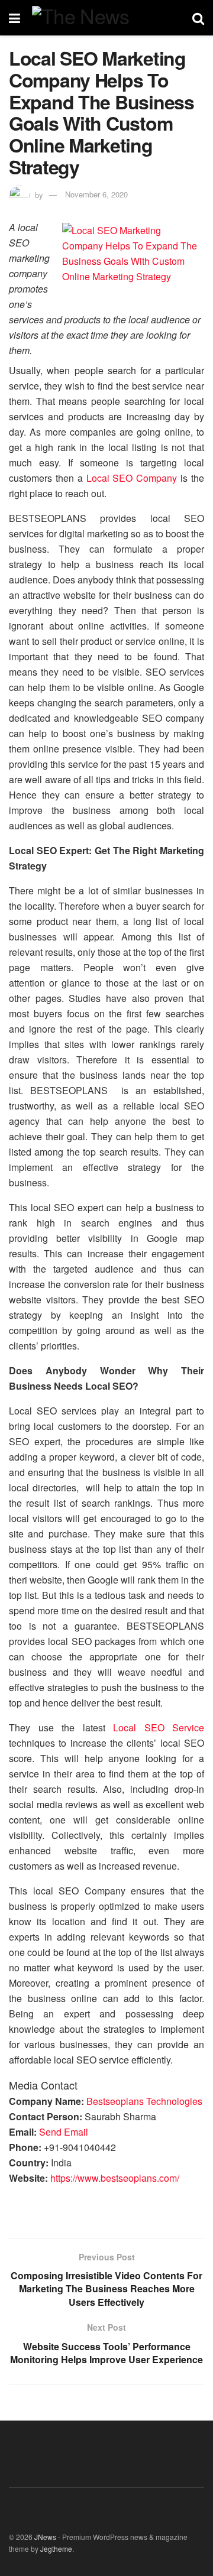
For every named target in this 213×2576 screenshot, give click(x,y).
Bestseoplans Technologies (144, 2101)
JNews (45, 2537)
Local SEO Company (132, 478)
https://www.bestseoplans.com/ (115, 2178)
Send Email (64, 2132)
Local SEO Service (159, 1727)
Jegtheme (56, 2549)
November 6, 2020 (96, 194)
